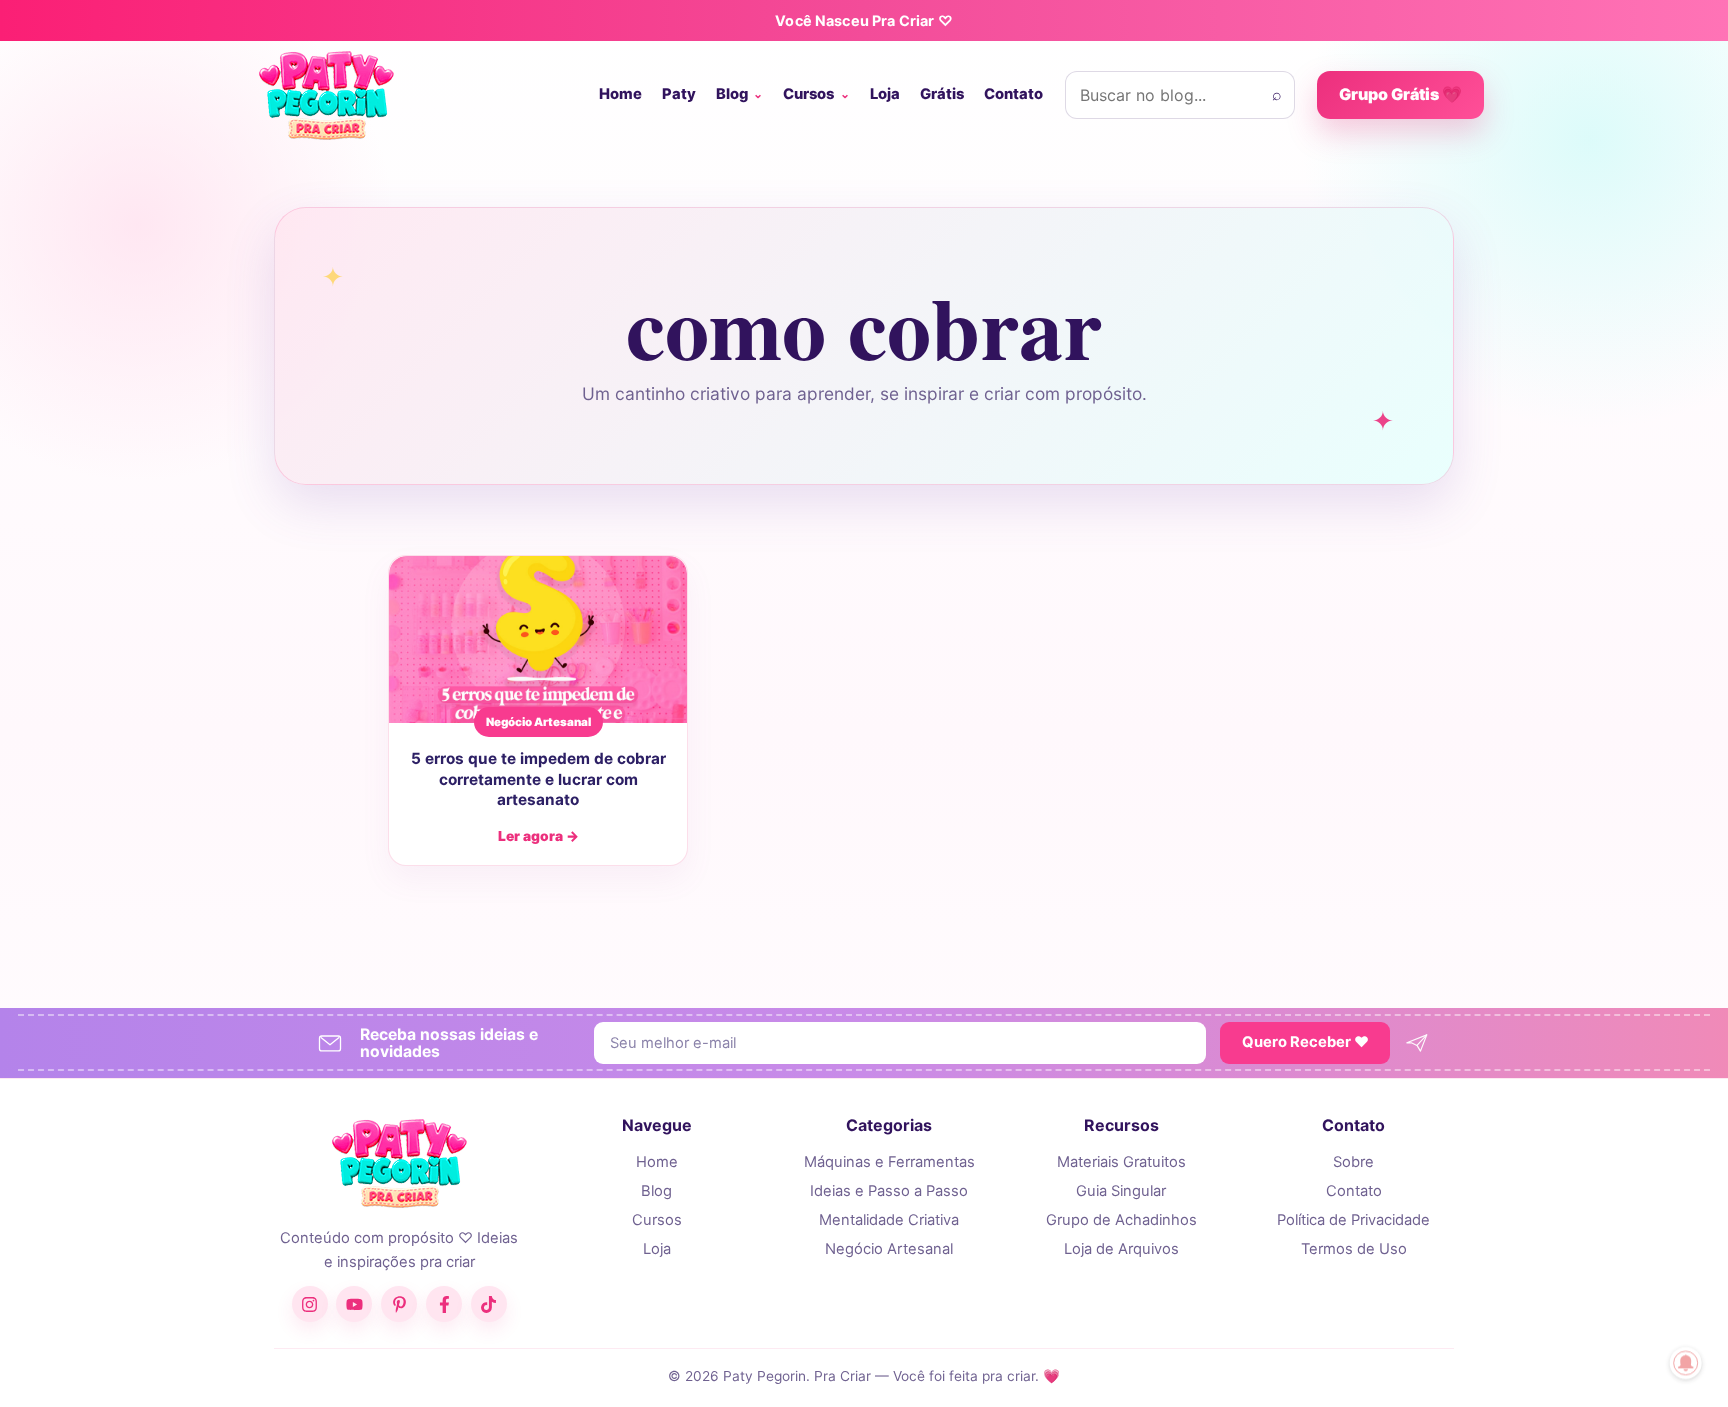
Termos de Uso (1354, 1249)
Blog (732, 94)
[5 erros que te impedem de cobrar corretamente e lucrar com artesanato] (538, 640)
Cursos (808, 94)
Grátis (942, 94)
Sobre (1353, 1162)
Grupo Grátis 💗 (1400, 94)
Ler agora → (538, 836)
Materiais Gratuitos (1121, 1162)
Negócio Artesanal (889, 1249)
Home (620, 94)
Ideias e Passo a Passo (889, 1191)
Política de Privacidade (1353, 1220)
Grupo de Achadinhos (1121, 1220)
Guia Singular (1121, 1191)
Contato (1013, 94)
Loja (885, 94)
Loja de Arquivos (1121, 1249)
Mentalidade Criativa (889, 1220)
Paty (679, 94)
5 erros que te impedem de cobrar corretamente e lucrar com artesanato (538, 779)
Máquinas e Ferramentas (889, 1162)
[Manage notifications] (1686, 1363)
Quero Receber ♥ (1305, 1042)
